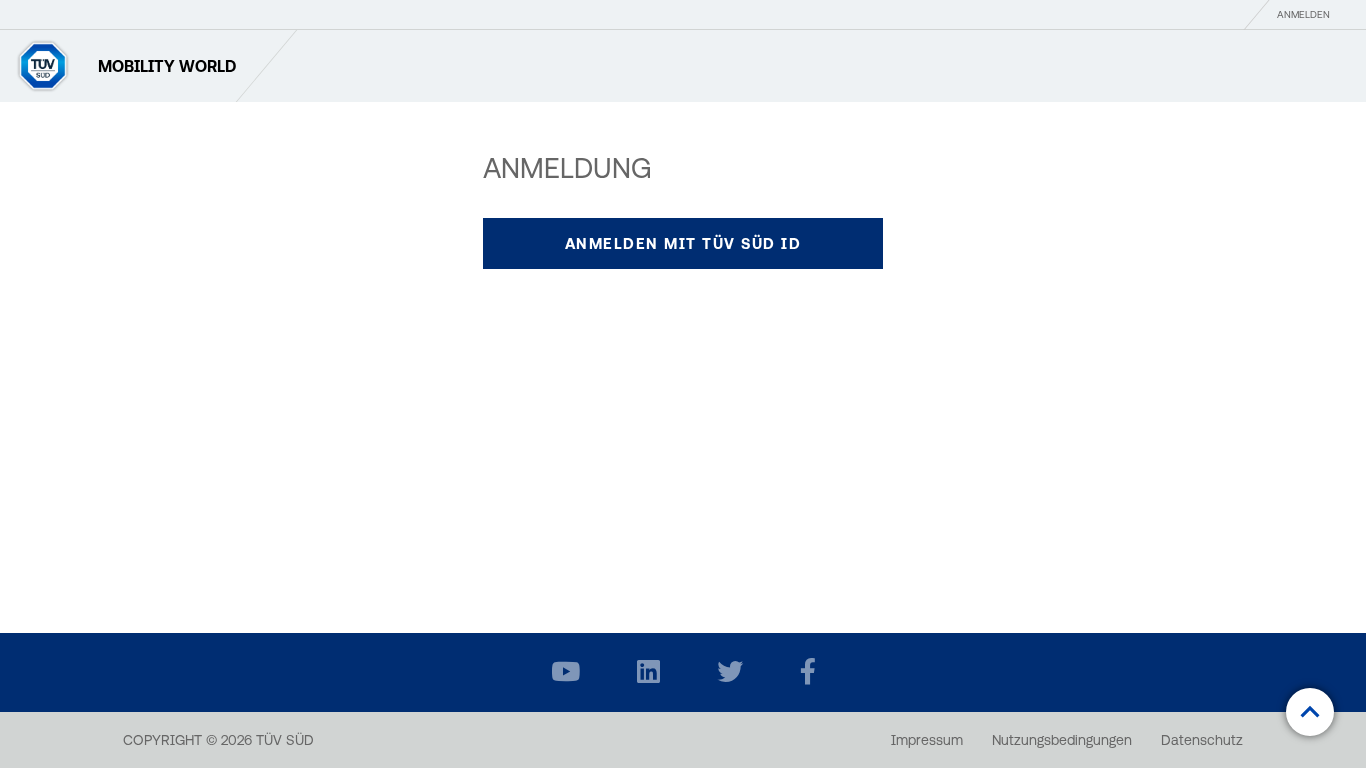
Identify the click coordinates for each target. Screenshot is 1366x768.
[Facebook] (808, 672)
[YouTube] (565, 672)
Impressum (927, 740)
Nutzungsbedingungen (1062, 740)
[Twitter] (730, 672)
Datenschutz (1202, 740)
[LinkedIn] (648, 672)
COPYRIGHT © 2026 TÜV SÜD (218, 740)
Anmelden (1303, 14)
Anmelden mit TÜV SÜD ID (683, 243)
